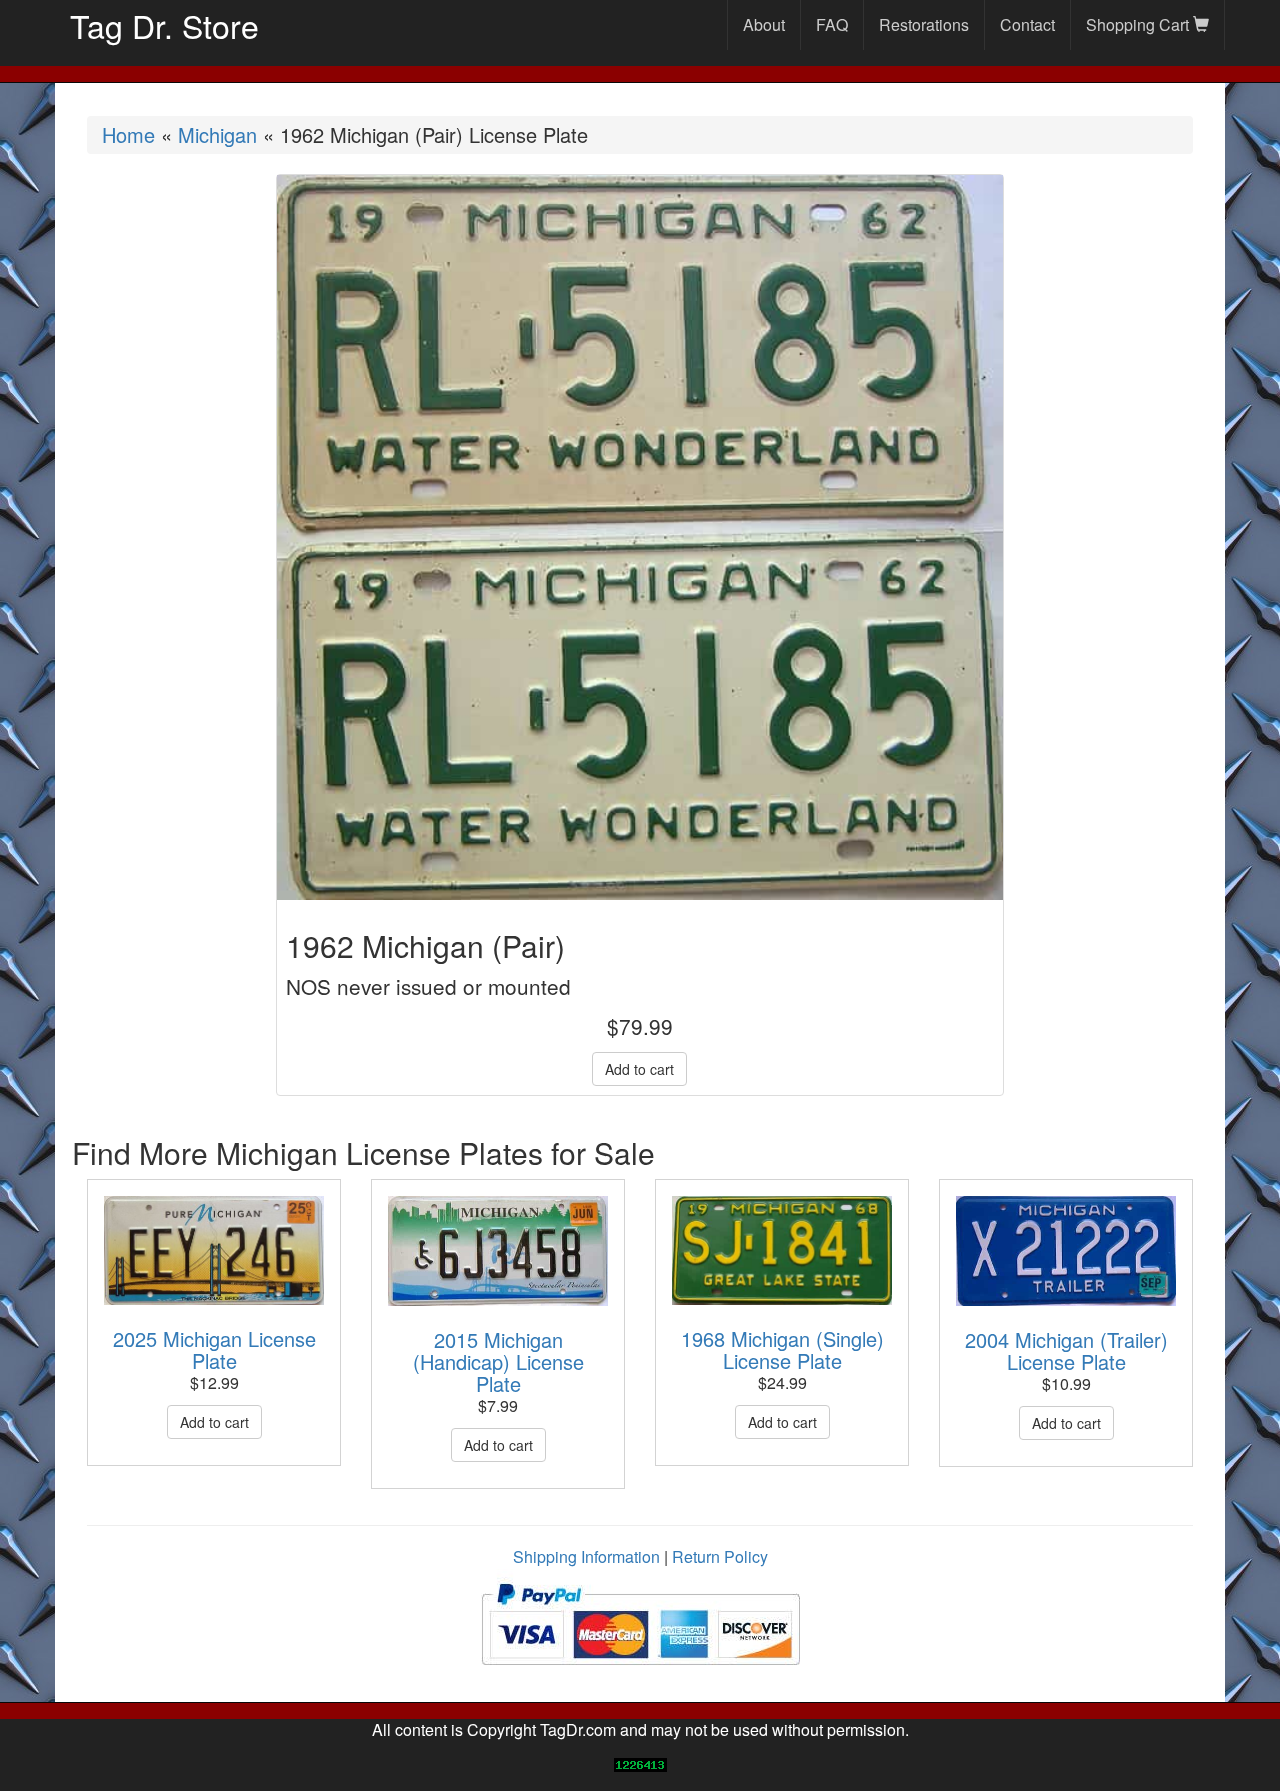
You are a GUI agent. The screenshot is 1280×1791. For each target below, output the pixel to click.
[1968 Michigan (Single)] (782, 1251)
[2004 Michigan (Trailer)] (1066, 1251)
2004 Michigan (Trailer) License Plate (1066, 1350)
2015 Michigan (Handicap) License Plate (498, 1361)
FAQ (832, 24)
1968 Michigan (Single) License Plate (782, 1349)
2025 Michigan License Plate (214, 1349)
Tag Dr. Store (164, 25)
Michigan (217, 134)
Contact (1027, 24)
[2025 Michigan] (214, 1250)
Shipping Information (586, 1556)
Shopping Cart (1139, 24)
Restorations (924, 24)
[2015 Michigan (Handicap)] (498, 1251)
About (764, 24)
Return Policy (720, 1556)
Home (128, 134)
